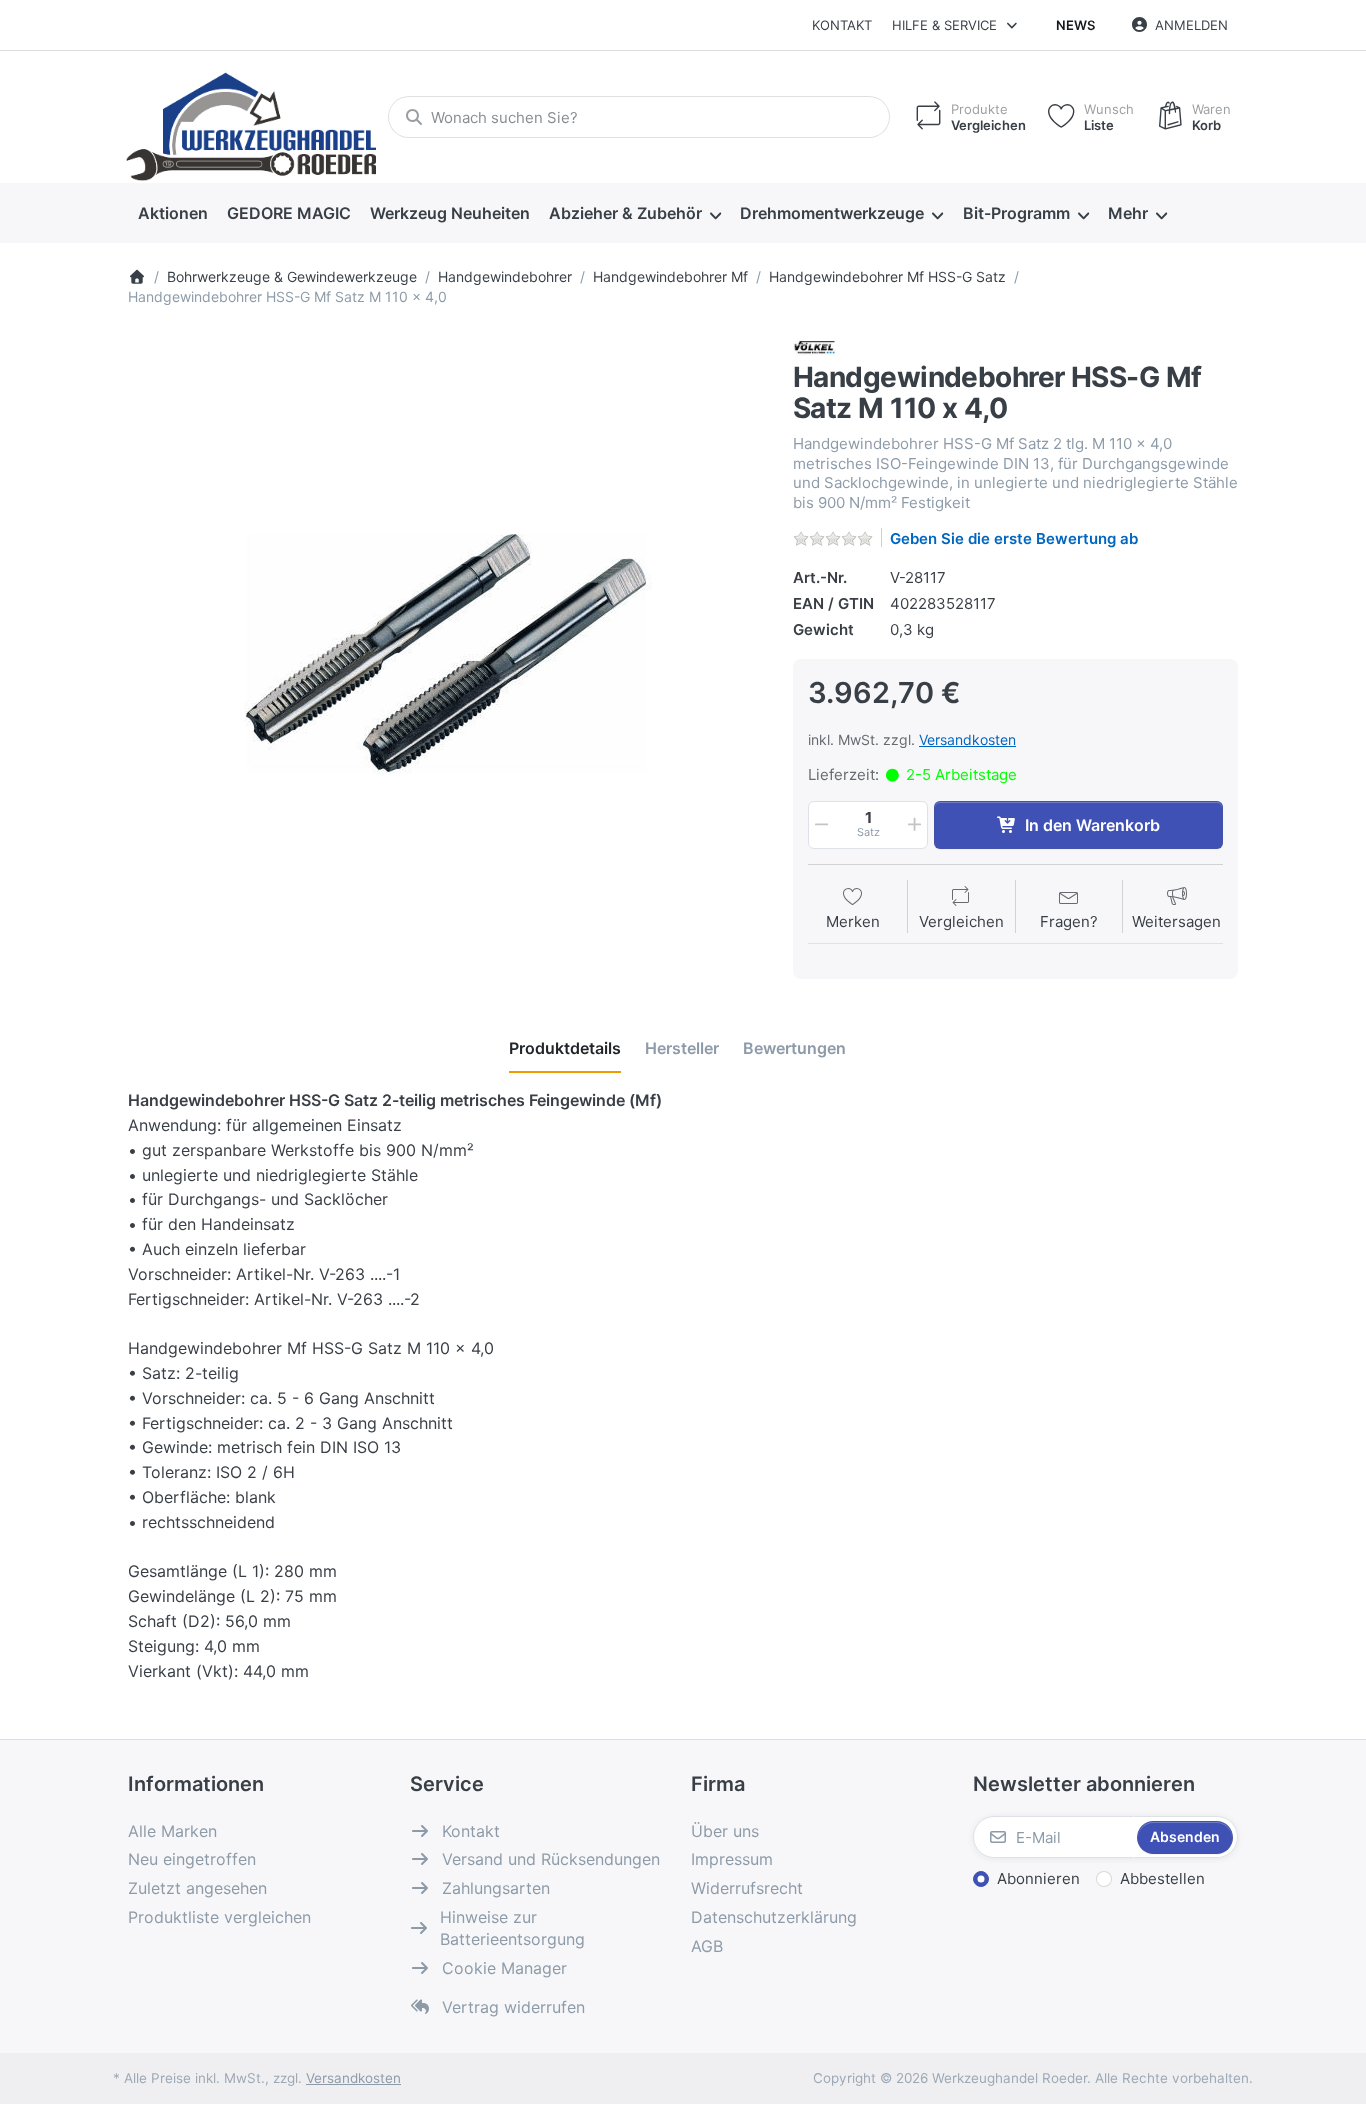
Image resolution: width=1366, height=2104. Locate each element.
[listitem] (445, 653)
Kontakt (842, 25)
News (1075, 25)
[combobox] (639, 117)
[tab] (565, 1048)
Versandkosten (967, 739)
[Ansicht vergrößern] (445, 653)
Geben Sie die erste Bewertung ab (1014, 538)
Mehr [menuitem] (1128, 213)
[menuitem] (172, 214)
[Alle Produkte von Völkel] (819, 347)
